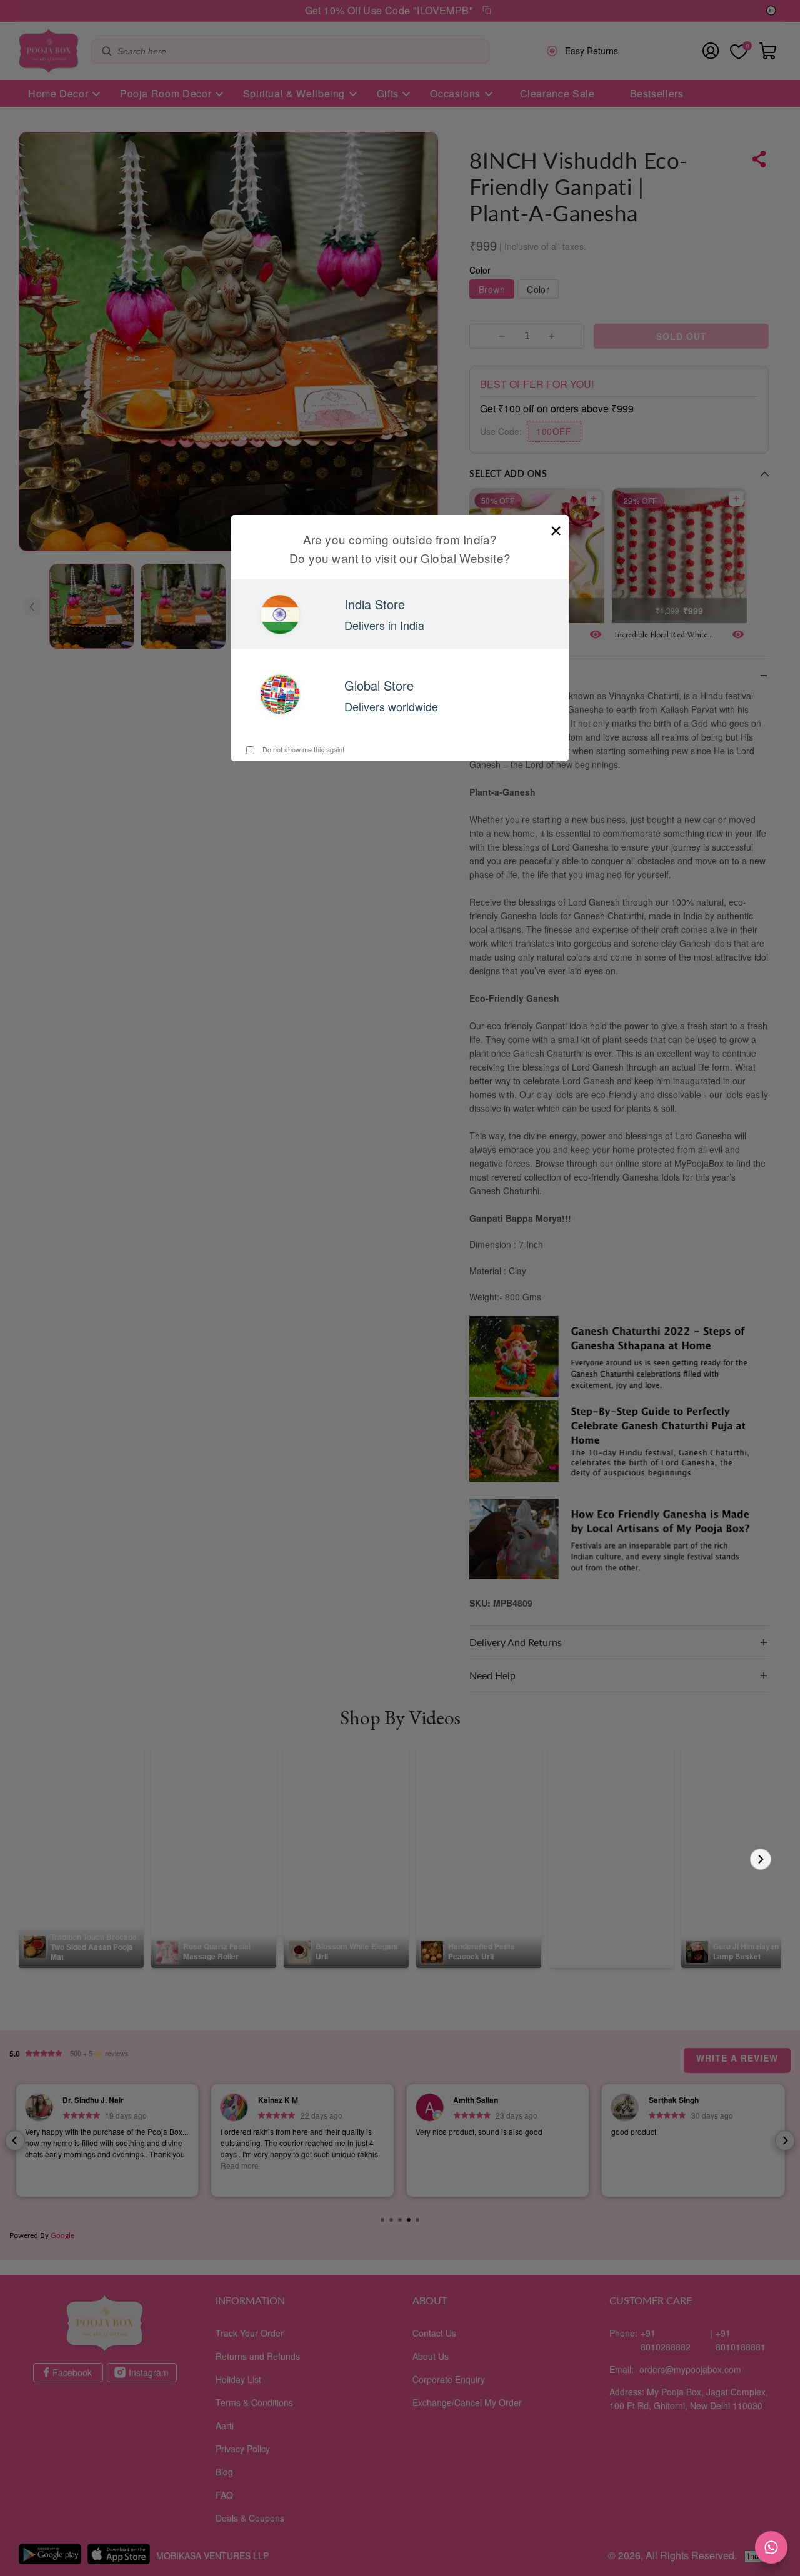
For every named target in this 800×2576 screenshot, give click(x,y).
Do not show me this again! (302, 749)
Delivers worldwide (391, 706)
